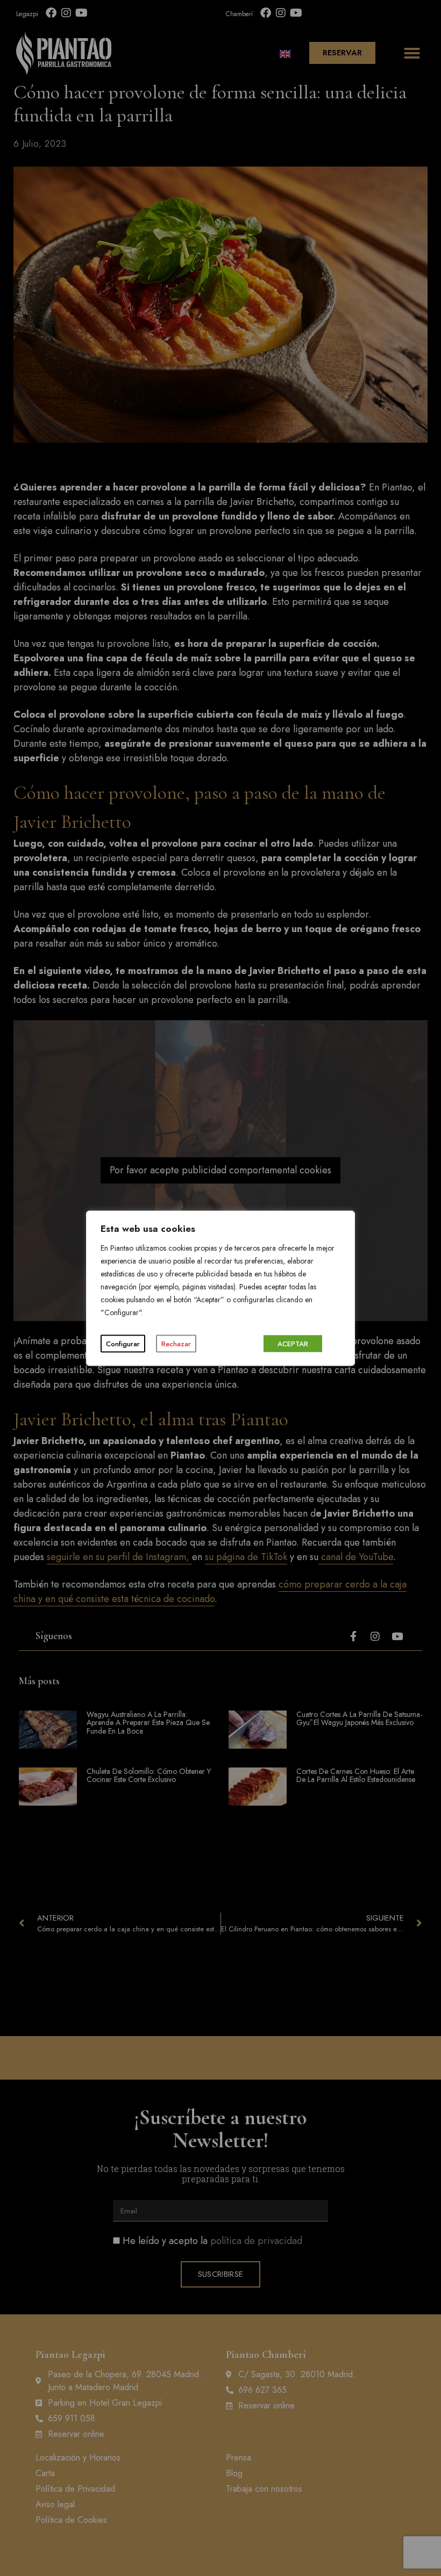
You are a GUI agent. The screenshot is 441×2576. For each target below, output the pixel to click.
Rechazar (176, 1343)
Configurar (123, 1343)
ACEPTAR (293, 1343)
